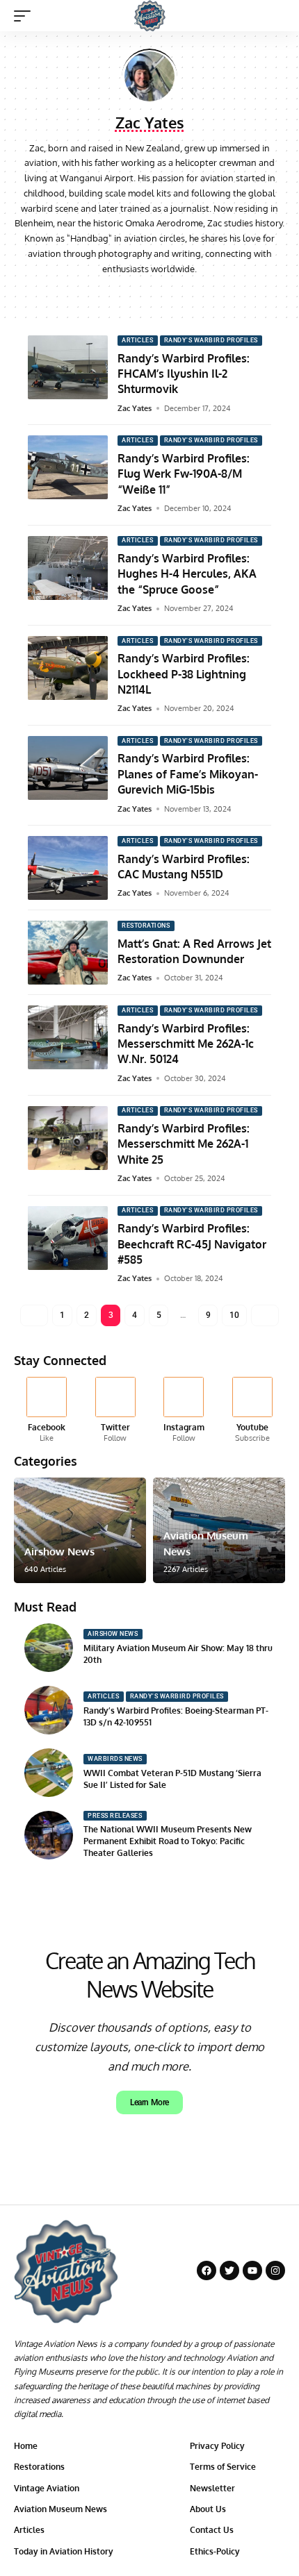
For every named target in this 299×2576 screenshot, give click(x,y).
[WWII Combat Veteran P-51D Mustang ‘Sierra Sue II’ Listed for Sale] (49, 1773)
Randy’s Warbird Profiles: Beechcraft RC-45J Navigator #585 (192, 1244)
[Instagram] (165, 295)
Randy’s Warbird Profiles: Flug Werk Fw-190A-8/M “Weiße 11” (184, 474)
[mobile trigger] (26, 16)
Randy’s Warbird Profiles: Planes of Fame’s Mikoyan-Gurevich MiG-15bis (188, 774)
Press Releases (115, 1816)
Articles (137, 340)
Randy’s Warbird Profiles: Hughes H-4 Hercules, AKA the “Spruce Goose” (187, 574)
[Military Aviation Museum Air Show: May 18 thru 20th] (49, 1648)
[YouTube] (150, 295)
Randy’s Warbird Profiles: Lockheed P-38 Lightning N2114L (184, 674)
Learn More (149, 2102)
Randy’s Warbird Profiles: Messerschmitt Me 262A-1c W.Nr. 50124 (186, 1044)
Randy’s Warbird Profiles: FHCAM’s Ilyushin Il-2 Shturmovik (184, 374)
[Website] (118, 295)
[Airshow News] (80, 1530)
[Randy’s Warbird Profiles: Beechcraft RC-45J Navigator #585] (68, 1238)
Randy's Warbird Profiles (211, 340)
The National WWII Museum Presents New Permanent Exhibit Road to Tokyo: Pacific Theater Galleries (168, 1841)
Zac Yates (135, 408)
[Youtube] (252, 1411)
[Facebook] (134, 295)
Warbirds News (115, 1759)
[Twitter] (115, 1411)
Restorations (146, 926)
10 (234, 1315)
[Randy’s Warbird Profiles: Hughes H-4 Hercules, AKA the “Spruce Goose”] (68, 568)
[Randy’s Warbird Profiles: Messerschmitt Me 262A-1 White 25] (68, 1138)
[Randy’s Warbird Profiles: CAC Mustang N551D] (68, 868)
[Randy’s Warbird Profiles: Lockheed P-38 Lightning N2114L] (68, 668)
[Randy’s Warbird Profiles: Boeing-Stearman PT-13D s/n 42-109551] (49, 1710)
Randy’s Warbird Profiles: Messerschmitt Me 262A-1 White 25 (184, 1144)
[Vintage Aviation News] (150, 16)
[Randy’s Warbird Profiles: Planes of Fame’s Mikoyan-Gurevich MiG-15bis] (68, 768)
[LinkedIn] (181, 295)
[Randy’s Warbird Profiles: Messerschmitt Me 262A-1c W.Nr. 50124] (68, 1037)
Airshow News (59, 1552)
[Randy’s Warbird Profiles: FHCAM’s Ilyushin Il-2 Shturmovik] (68, 367)
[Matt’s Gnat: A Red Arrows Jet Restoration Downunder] (68, 953)
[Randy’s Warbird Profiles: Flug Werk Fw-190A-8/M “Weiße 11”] (68, 467)
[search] (275, 16)
